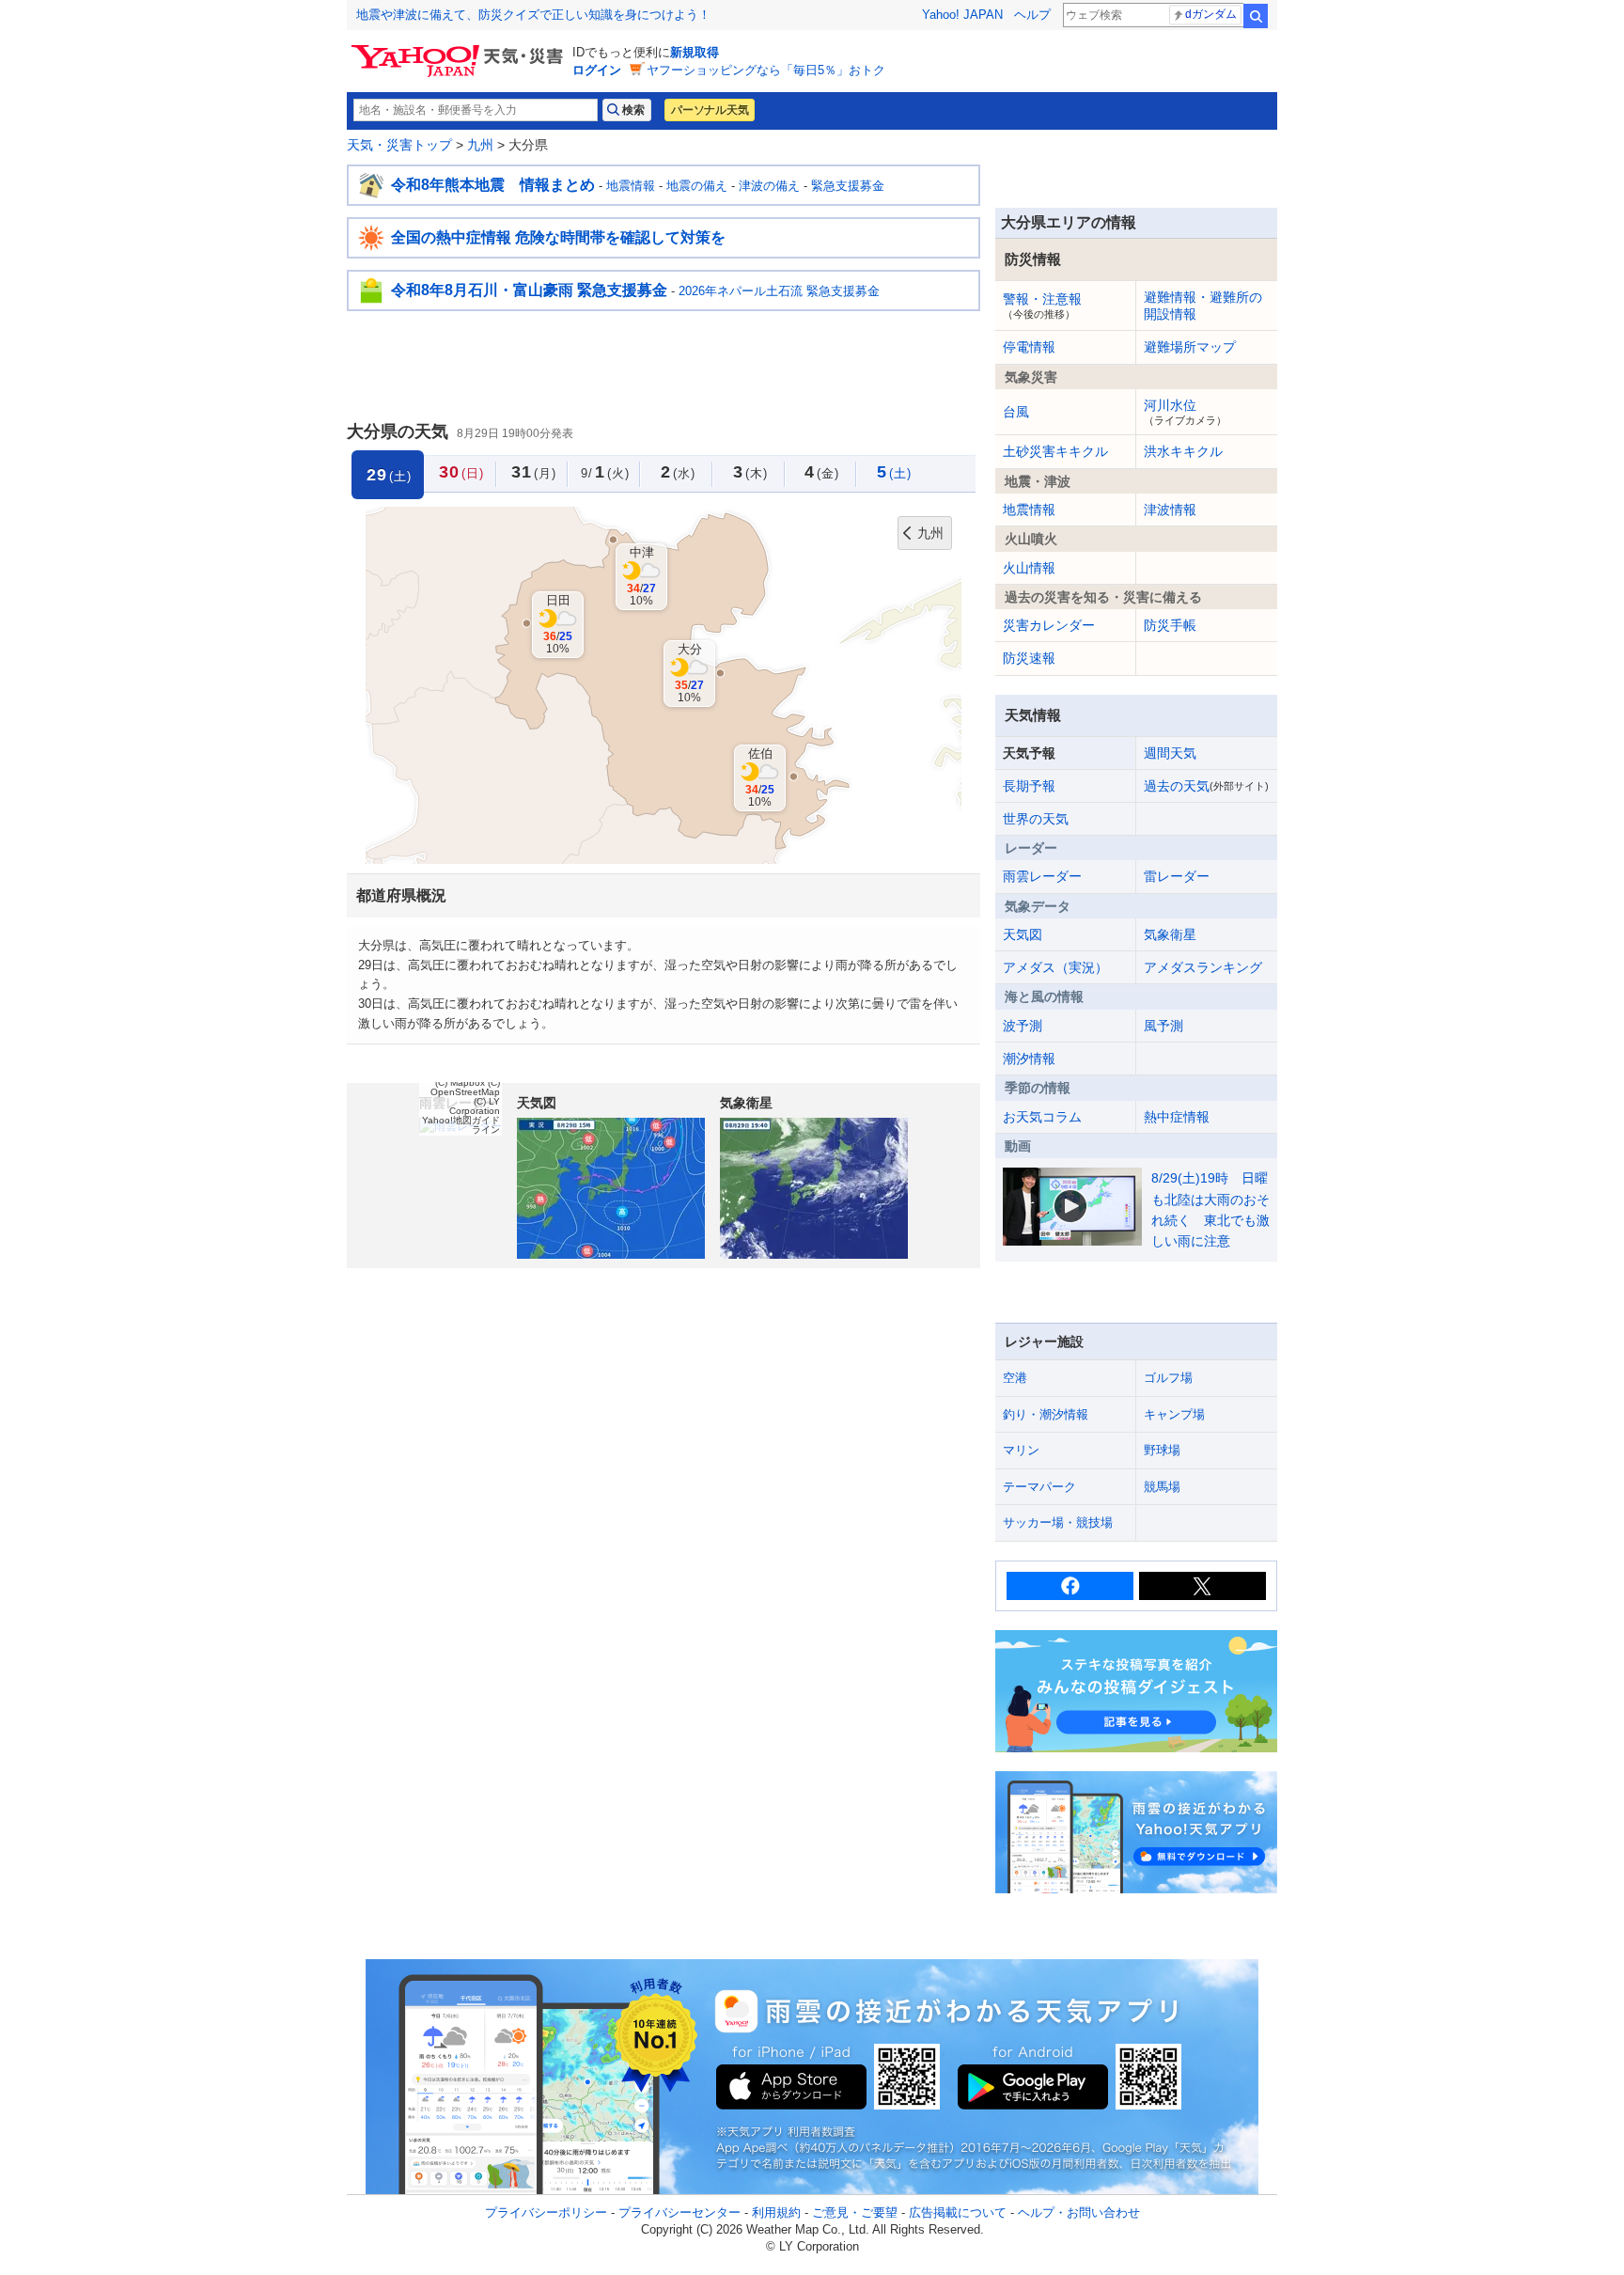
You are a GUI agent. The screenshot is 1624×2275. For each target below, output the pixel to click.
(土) (894, 472)
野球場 (1162, 1450)
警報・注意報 (1042, 306)
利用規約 (776, 2212)
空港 (1015, 1378)
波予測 (1023, 1026)
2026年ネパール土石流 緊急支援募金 (779, 291)
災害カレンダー (1049, 625)
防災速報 (1029, 658)
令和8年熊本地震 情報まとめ (493, 185)
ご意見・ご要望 (855, 2212)
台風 (1016, 412)
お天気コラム (1042, 1117)
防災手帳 (1170, 625)
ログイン (597, 70)
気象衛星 (1170, 934)
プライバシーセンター (679, 2212)
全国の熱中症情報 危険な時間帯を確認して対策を (558, 237)
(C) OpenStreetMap (465, 1087)
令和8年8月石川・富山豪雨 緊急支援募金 (529, 290)
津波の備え (769, 186)
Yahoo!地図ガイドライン (461, 1125)
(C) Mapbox (460, 1083)
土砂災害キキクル (1055, 451)
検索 (1256, 16)
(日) (461, 472)
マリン (1021, 1450)
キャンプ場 (1174, 1414)
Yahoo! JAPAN (962, 15)
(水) (678, 472)
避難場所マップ (1190, 347)
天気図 (1023, 934)
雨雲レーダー (1042, 876)
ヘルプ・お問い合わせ (1079, 2212)
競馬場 (1162, 1487)
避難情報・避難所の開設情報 (1203, 306)
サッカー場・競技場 (1058, 1522)
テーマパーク (1039, 1487)
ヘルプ (1032, 15)
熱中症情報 (1177, 1117)
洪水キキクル (1183, 451)
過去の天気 (1206, 786)
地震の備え (697, 186)
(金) (822, 472)
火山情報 (1029, 568)
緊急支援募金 (848, 186)
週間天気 (1170, 753)
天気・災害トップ (399, 145)
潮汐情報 (1029, 1059)
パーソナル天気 (710, 110)
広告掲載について (958, 2212)
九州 (480, 145)
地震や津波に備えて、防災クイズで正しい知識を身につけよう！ (533, 15)
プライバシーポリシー (546, 2212)
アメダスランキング (1203, 967)
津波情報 (1170, 510)
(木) (750, 472)
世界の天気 (1036, 819)
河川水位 (1185, 412)
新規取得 (695, 52)
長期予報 (1029, 786)
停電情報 (1029, 347)
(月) (534, 472)
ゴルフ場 (1168, 1378)
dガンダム (1211, 14)
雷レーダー (1177, 876)
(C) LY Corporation (475, 1106)
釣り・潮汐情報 (1046, 1414)
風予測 (1163, 1026)
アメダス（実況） (1055, 967)
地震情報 (631, 186)
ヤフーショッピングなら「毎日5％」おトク (766, 70)
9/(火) (605, 472)
